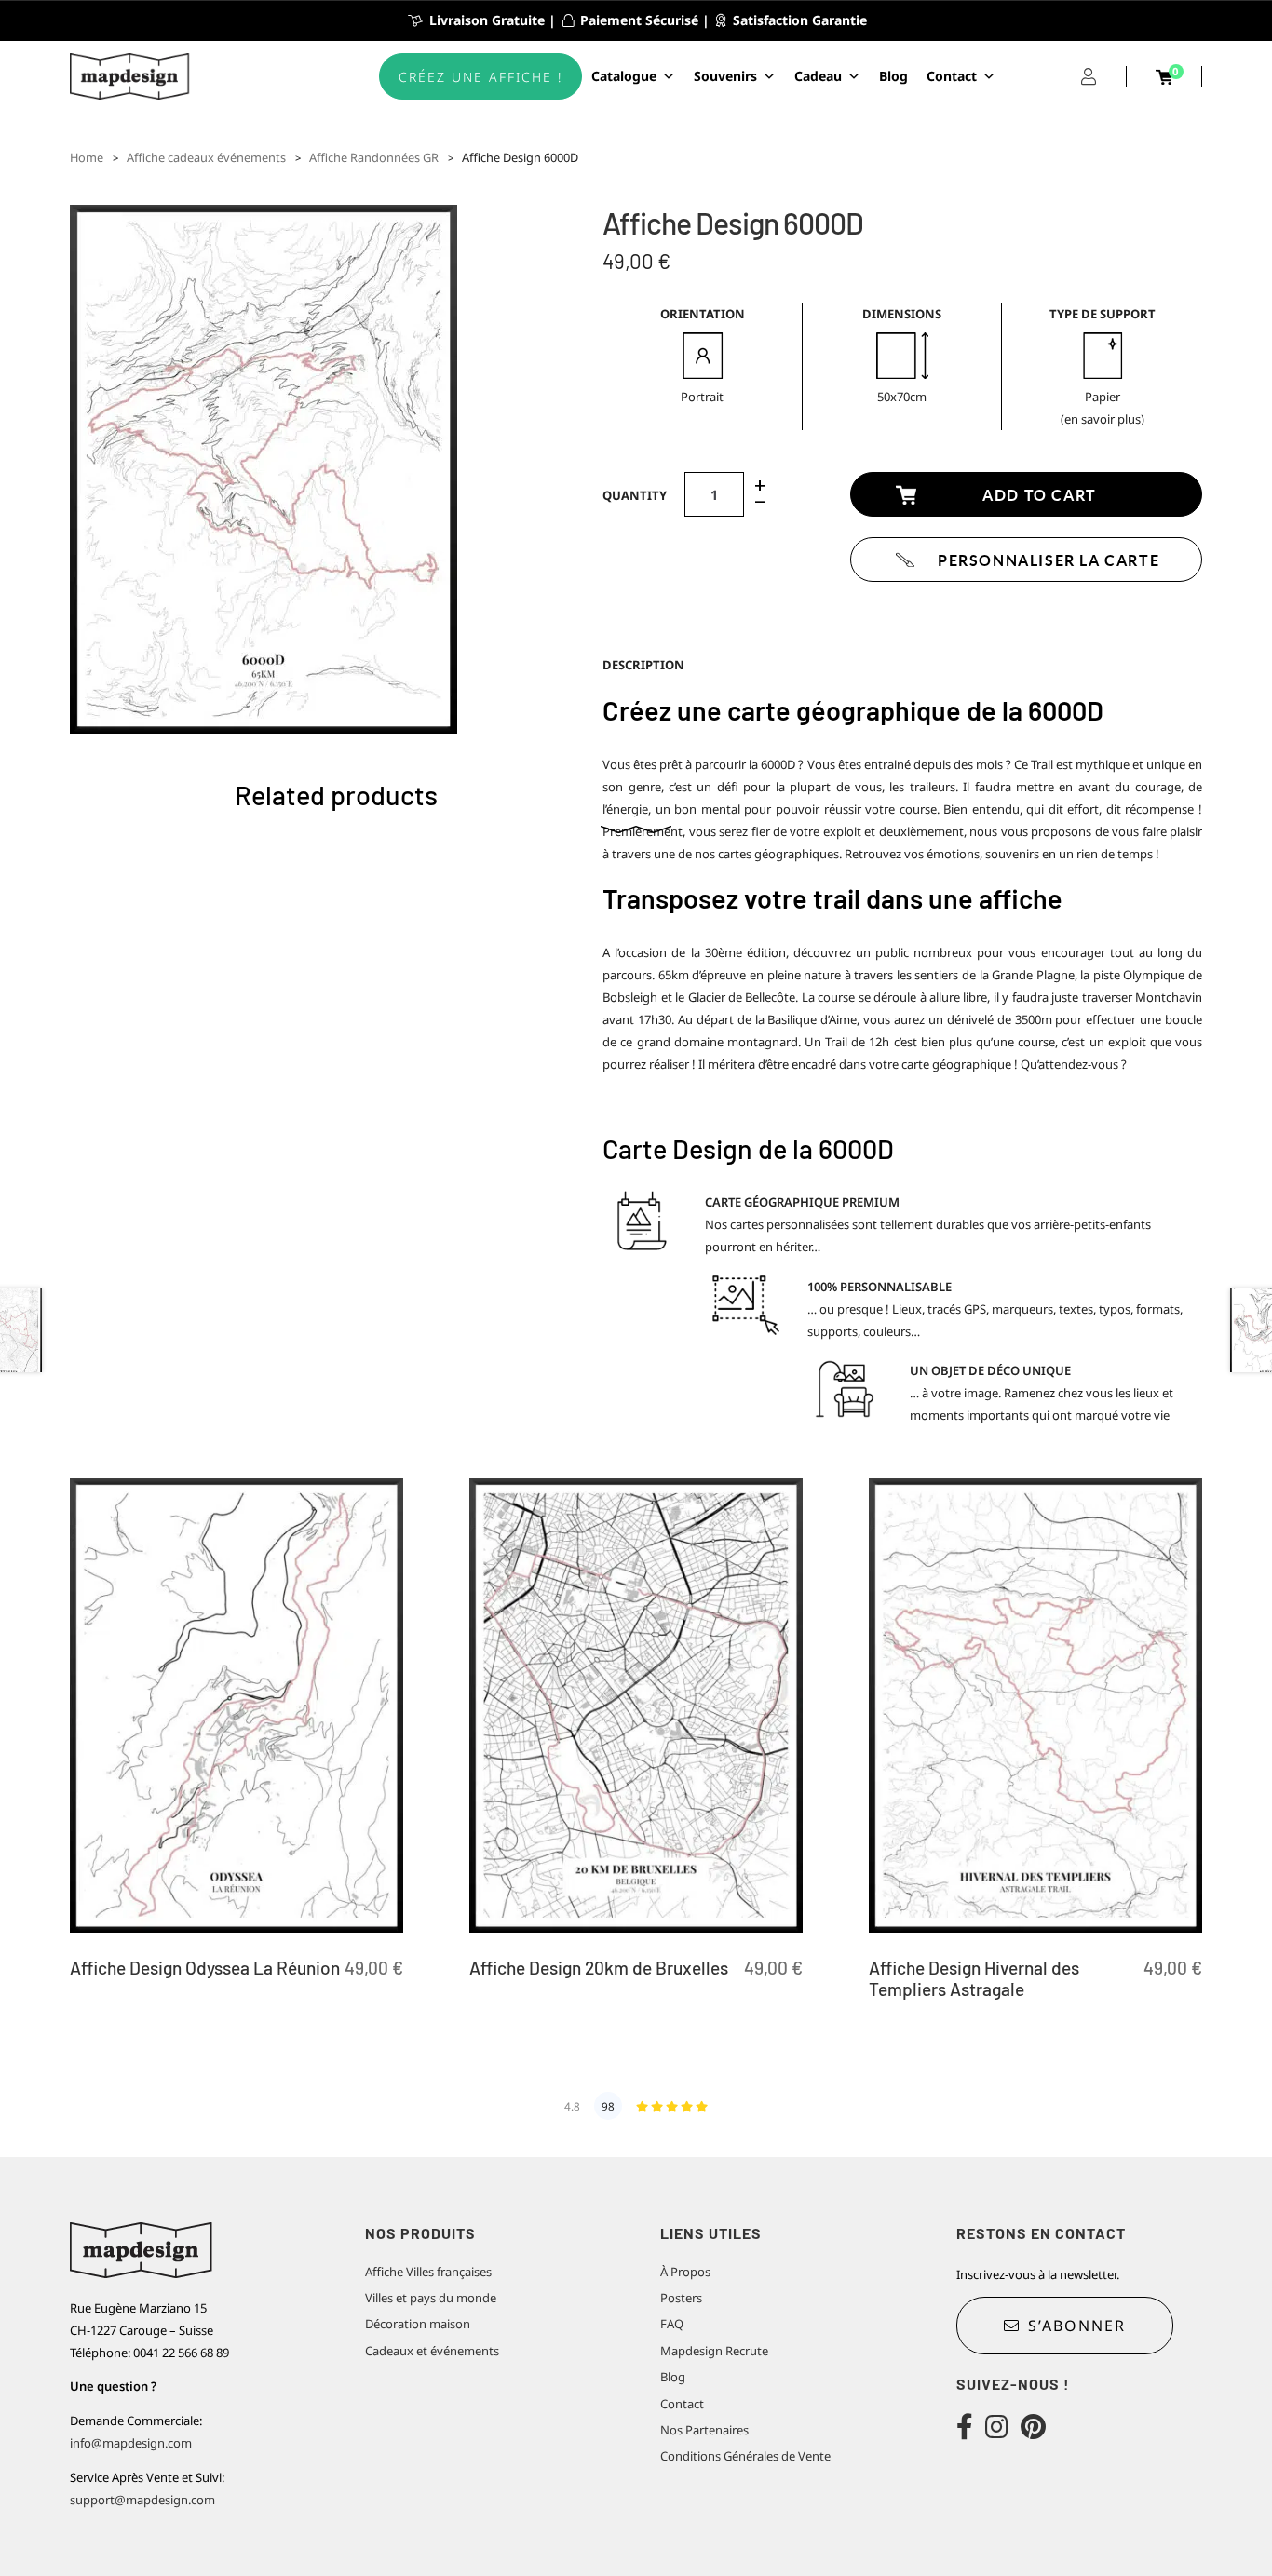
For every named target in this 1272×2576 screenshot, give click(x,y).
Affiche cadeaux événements (206, 157)
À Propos (685, 2272)
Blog (893, 76)
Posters (681, 2298)
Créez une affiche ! (480, 77)
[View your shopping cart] (1164, 77)
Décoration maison (418, 2324)
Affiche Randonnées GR (374, 157)
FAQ (672, 2324)
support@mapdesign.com (142, 2500)
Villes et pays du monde (431, 2298)
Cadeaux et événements (432, 2351)
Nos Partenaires (704, 2430)
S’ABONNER (1077, 2326)
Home (87, 157)
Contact (952, 76)
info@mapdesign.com (131, 2443)
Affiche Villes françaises (428, 2272)
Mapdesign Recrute (714, 2351)
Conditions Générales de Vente (745, 2456)
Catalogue (624, 76)
